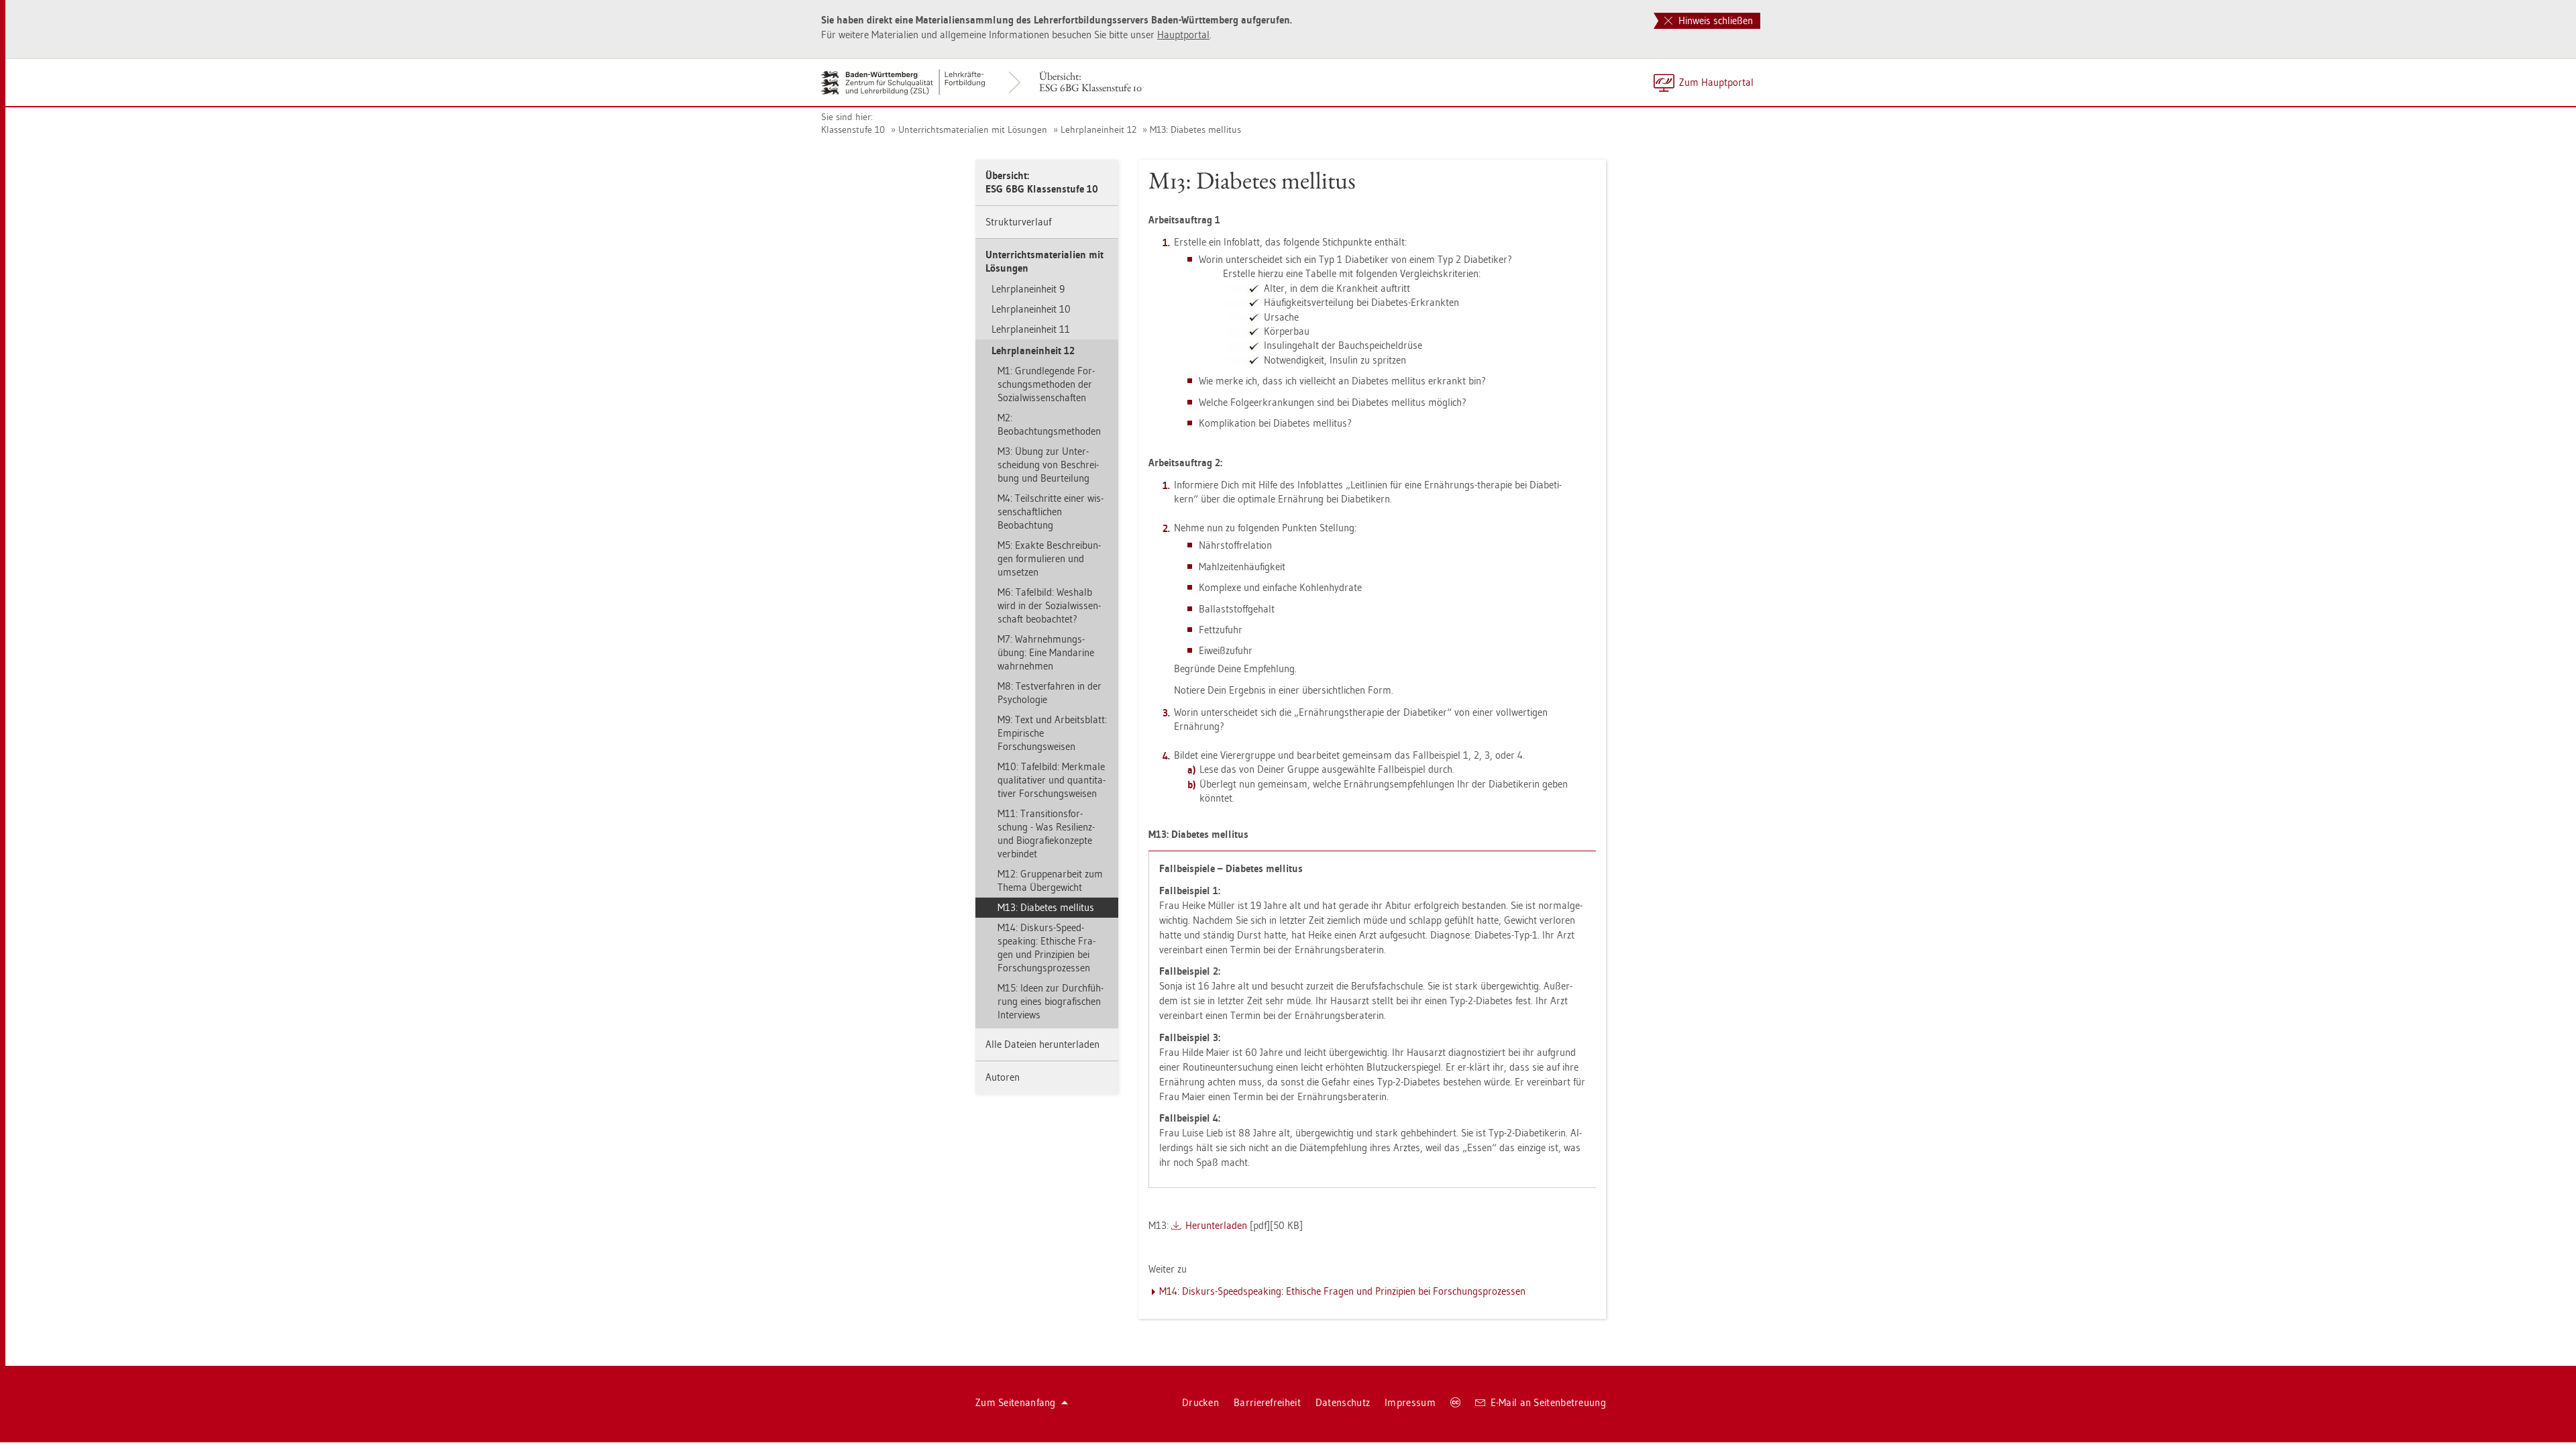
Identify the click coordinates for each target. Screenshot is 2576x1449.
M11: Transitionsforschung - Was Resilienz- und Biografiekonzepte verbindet (1046, 834)
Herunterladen (1216, 1225)
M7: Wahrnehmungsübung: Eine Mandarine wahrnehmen (1046, 652)
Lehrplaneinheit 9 (1028, 289)
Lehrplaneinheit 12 (1098, 129)
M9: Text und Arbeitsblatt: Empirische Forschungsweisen (1052, 733)
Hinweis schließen (1714, 20)
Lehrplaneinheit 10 (1031, 309)
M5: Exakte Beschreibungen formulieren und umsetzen (1049, 558)
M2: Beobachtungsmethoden (1049, 424)
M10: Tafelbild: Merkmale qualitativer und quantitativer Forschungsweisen (1052, 780)
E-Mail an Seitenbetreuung (1549, 1402)
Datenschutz (1343, 1402)
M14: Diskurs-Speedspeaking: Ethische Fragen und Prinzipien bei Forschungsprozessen (1046, 948)
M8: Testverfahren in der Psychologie (1050, 693)
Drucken (1200, 1402)
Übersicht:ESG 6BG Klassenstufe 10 (1090, 82)
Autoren (1003, 1077)
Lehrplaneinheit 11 (1031, 329)
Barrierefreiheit (1267, 1402)
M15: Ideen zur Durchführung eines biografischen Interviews (1051, 1001)
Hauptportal (1183, 35)
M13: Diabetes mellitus (1195, 129)
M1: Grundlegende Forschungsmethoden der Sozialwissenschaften (1046, 384)
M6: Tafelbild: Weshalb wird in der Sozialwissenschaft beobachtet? (1049, 605)
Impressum (1410, 1402)
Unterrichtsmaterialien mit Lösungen (973, 129)
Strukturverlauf (1018, 222)
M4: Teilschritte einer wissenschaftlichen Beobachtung (1051, 512)
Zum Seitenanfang (1016, 1402)
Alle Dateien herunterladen (1042, 1044)
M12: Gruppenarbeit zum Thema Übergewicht (1050, 880)
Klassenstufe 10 (853, 129)
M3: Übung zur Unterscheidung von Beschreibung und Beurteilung (1048, 465)
